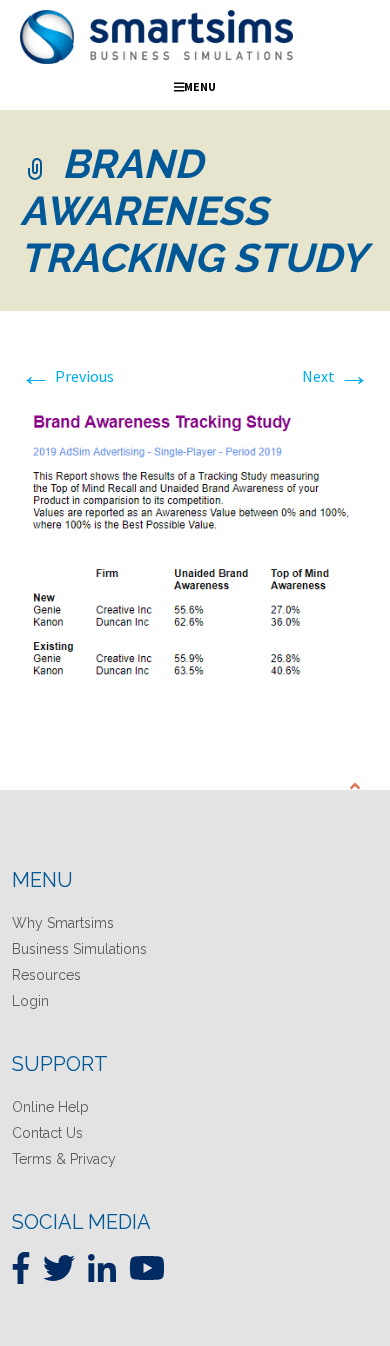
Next (336, 376)
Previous (67, 376)
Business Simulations (79, 949)
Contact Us (47, 1133)
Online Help (50, 1107)
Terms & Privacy (64, 1159)
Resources (46, 975)
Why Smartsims (63, 923)
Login (30, 1001)
